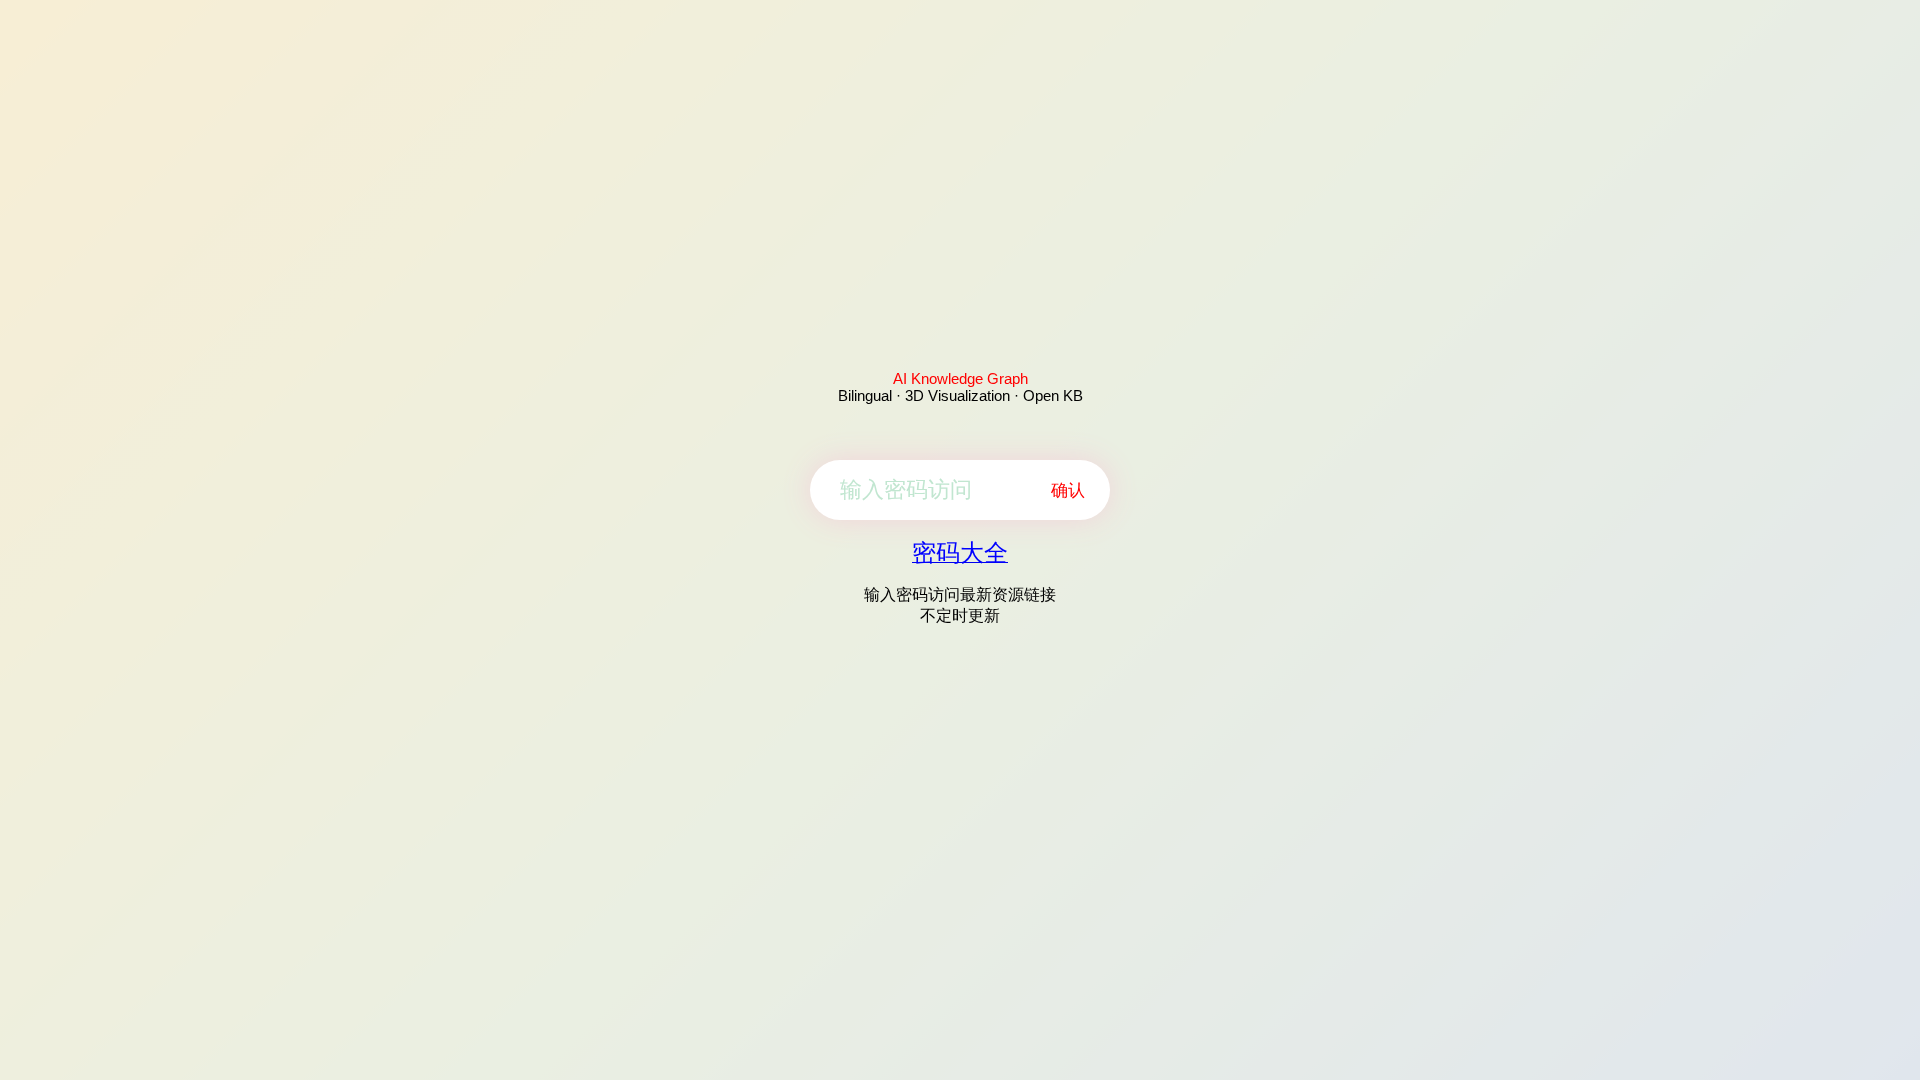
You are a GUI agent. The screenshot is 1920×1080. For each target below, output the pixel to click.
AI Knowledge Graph (960, 378)
